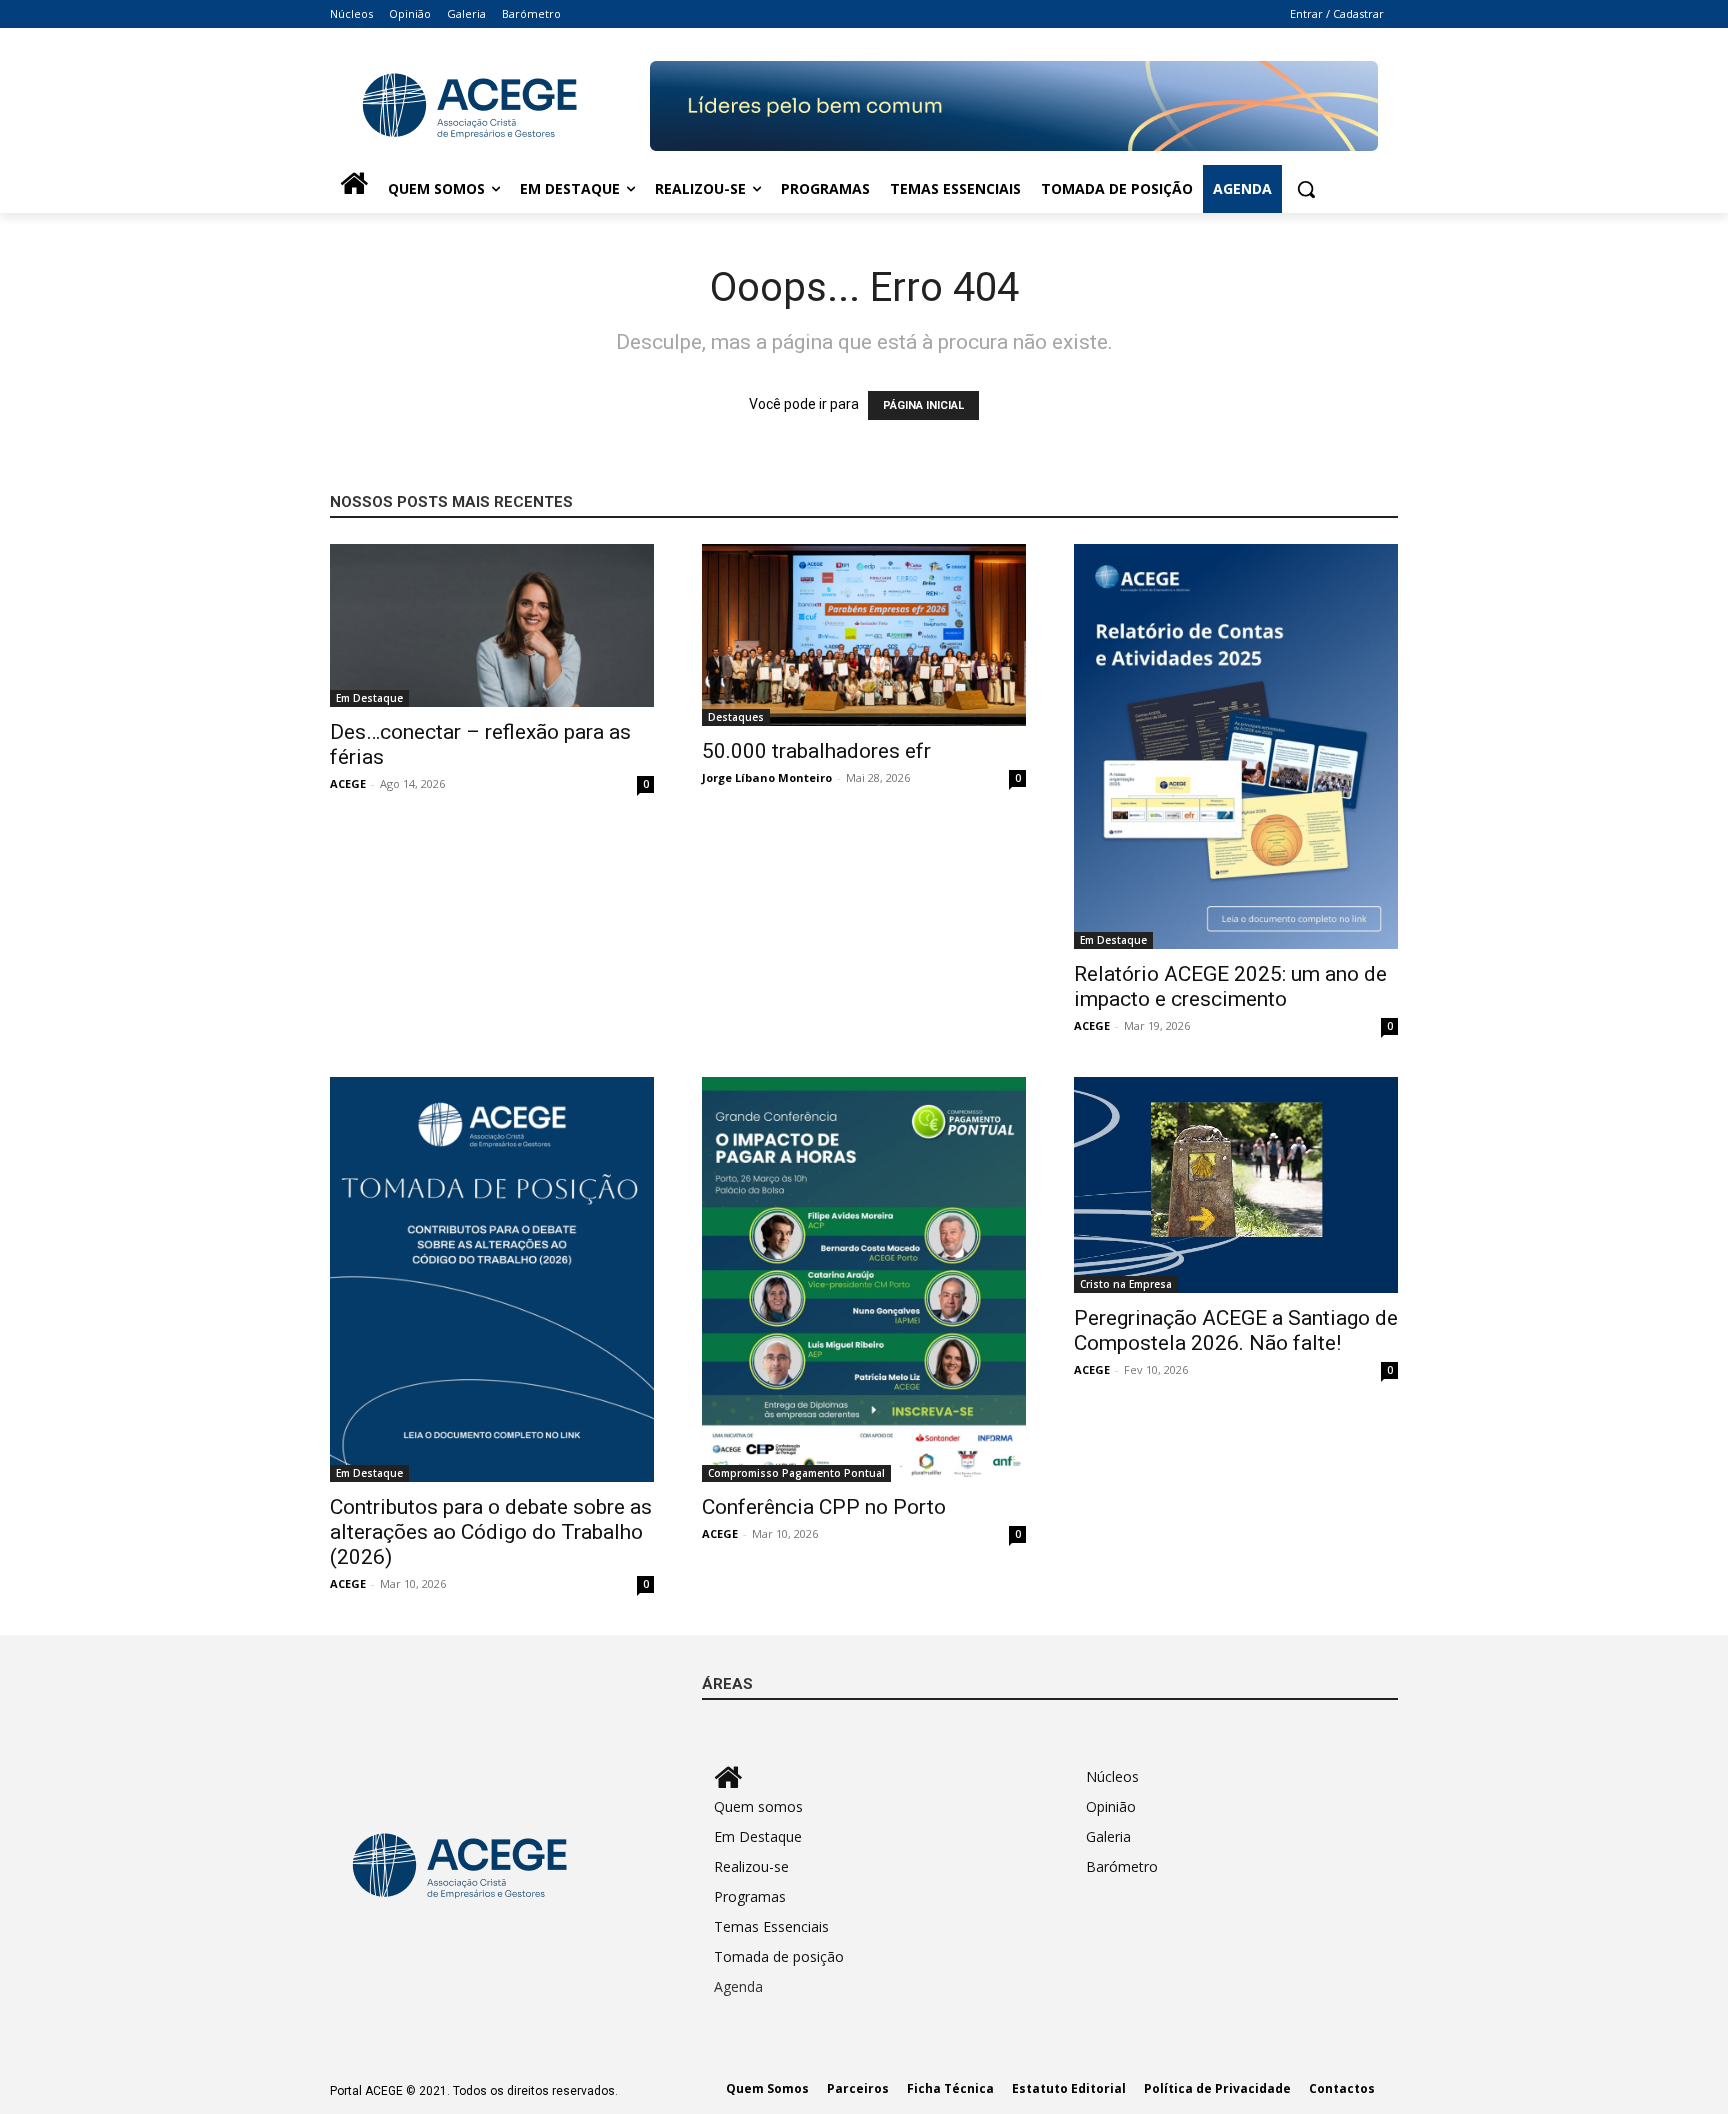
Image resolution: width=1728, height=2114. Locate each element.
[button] (1306, 189)
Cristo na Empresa (1126, 1284)
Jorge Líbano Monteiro (767, 777)
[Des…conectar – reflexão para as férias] (492, 625)
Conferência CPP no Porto (824, 1507)
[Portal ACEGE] (490, 106)
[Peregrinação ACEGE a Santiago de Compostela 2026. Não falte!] (1236, 1185)
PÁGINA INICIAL (923, 405)
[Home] (354, 189)
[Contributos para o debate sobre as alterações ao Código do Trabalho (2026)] (492, 1279)
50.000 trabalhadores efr (816, 751)
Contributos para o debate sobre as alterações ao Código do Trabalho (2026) (491, 1532)
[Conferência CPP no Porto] (864, 1279)
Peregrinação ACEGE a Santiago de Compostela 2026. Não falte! (1236, 1330)
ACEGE (348, 783)
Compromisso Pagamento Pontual (796, 1473)
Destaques (736, 717)
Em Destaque (369, 698)
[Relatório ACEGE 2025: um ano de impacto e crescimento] (1236, 746)
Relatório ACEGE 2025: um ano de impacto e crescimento (1230, 986)
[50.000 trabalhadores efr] (864, 635)
